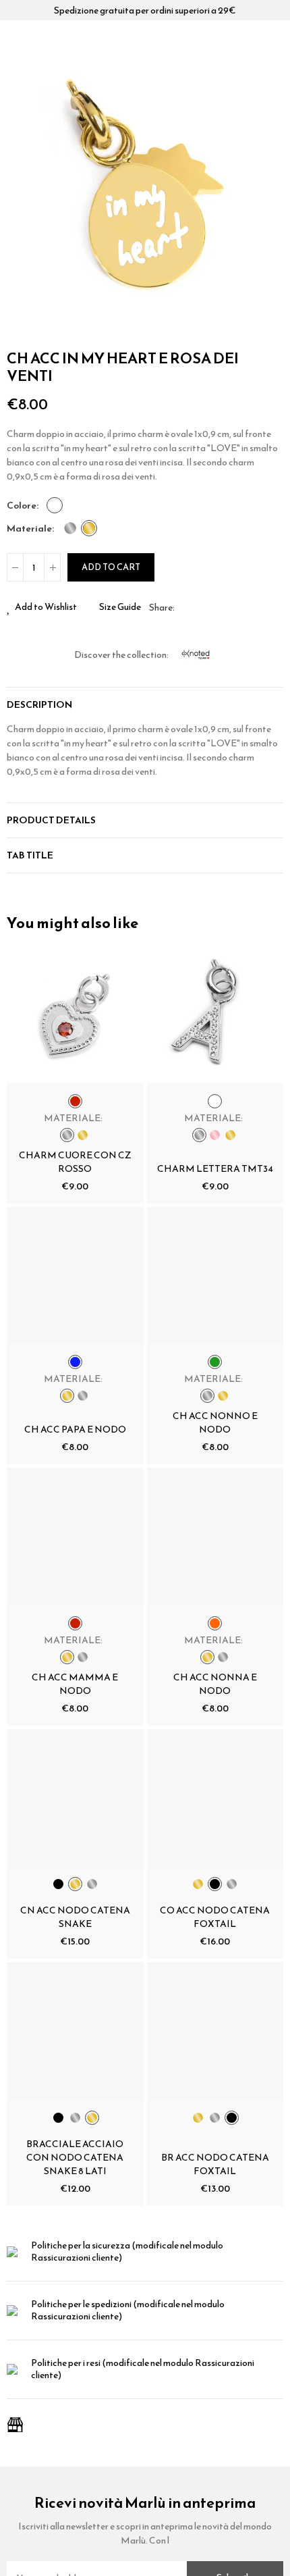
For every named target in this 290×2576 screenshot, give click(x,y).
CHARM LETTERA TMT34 (215, 1169)
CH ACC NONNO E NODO (215, 1423)
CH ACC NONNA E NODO (215, 1684)
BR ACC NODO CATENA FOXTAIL (215, 2164)
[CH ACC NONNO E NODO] (215, 1276)
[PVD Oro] (89, 528)
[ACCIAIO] (70, 528)
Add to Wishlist (46, 607)
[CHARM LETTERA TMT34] (215, 1014)
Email (201, 607)
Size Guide (120, 607)
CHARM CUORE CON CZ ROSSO (75, 1162)
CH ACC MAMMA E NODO (75, 1684)
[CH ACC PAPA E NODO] (75, 1276)
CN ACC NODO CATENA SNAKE (75, 1917)
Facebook (185, 607)
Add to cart (111, 567)
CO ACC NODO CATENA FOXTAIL (215, 1917)
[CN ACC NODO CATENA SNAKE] (75, 1798)
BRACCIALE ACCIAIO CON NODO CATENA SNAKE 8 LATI (75, 2158)
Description (39, 705)
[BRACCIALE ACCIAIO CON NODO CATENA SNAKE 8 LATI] (75, 2031)
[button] (20, 202)
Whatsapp (217, 607)
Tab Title (30, 855)
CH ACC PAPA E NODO (75, 1429)
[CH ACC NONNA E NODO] (215, 1536)
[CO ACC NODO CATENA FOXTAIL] (215, 1798)
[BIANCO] (55, 505)
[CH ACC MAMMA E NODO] (75, 1536)
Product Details (51, 820)
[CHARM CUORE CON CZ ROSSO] (75, 1014)
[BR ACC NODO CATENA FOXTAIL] (215, 2031)
